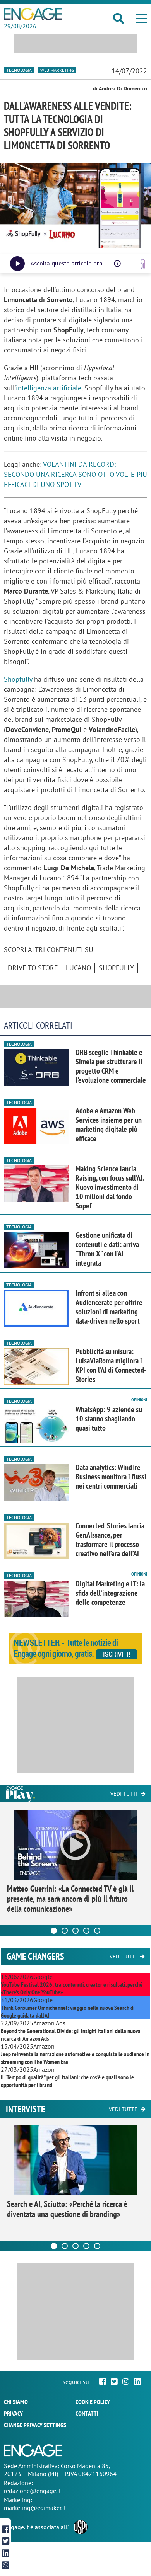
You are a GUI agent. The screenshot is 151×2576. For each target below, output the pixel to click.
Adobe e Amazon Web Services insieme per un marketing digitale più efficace (109, 1125)
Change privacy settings (35, 2425)
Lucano (78, 968)
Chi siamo (16, 2402)
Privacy (13, 2413)
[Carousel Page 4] (86, 1931)
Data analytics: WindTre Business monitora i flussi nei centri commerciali (111, 1477)
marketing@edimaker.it (35, 2508)
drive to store (33, 968)
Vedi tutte (123, 2109)
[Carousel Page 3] (75, 1931)
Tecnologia (19, 70)
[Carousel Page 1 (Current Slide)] (54, 1931)
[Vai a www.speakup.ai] (143, 264)
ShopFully (116, 968)
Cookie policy (93, 2402)
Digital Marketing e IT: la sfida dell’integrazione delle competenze (110, 1593)
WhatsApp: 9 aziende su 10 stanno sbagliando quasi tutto (109, 1419)
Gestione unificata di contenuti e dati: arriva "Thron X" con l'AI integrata (107, 1249)
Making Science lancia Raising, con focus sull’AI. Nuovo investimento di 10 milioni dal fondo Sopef (110, 1187)
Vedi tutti (124, 1794)
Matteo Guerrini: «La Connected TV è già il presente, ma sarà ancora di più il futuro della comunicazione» (70, 1899)
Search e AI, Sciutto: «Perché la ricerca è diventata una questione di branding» (67, 2209)
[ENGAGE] (33, 14)
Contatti (87, 2413)
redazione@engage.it (32, 2491)
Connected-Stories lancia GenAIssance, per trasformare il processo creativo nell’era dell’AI (110, 1540)
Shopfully (18, 679)
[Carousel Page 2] (65, 1931)
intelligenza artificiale (49, 388)
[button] (142, 19)
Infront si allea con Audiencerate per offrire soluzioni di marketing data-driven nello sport (109, 1307)
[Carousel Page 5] (97, 1931)
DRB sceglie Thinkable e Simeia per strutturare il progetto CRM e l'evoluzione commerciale (111, 1066)
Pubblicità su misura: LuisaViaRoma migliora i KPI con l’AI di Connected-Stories (111, 1365)
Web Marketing (57, 70)
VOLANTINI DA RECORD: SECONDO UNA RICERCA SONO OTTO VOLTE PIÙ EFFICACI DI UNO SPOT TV (75, 474)
